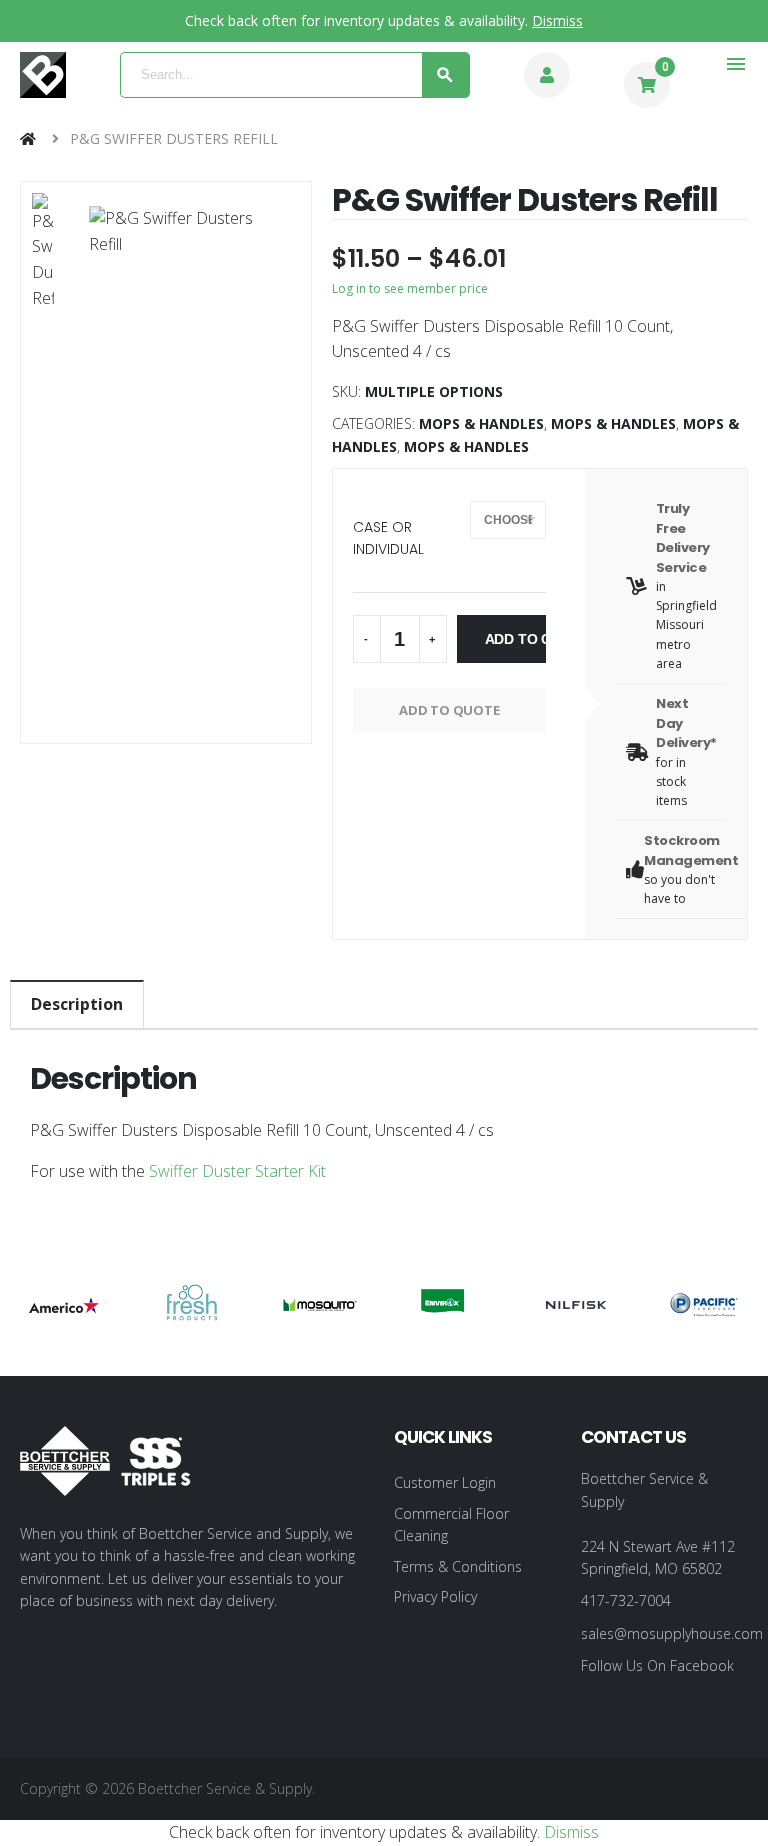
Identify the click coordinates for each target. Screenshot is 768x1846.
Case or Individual (388, 538)
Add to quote (449, 710)
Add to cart (515, 639)
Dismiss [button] (557, 20)
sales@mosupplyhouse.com (672, 1633)
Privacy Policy (435, 1596)
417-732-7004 (626, 1600)
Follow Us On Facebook (657, 1665)
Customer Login (445, 1482)
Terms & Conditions (458, 1566)
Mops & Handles (481, 423)
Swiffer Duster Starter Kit (235, 1171)
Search (446, 75)
